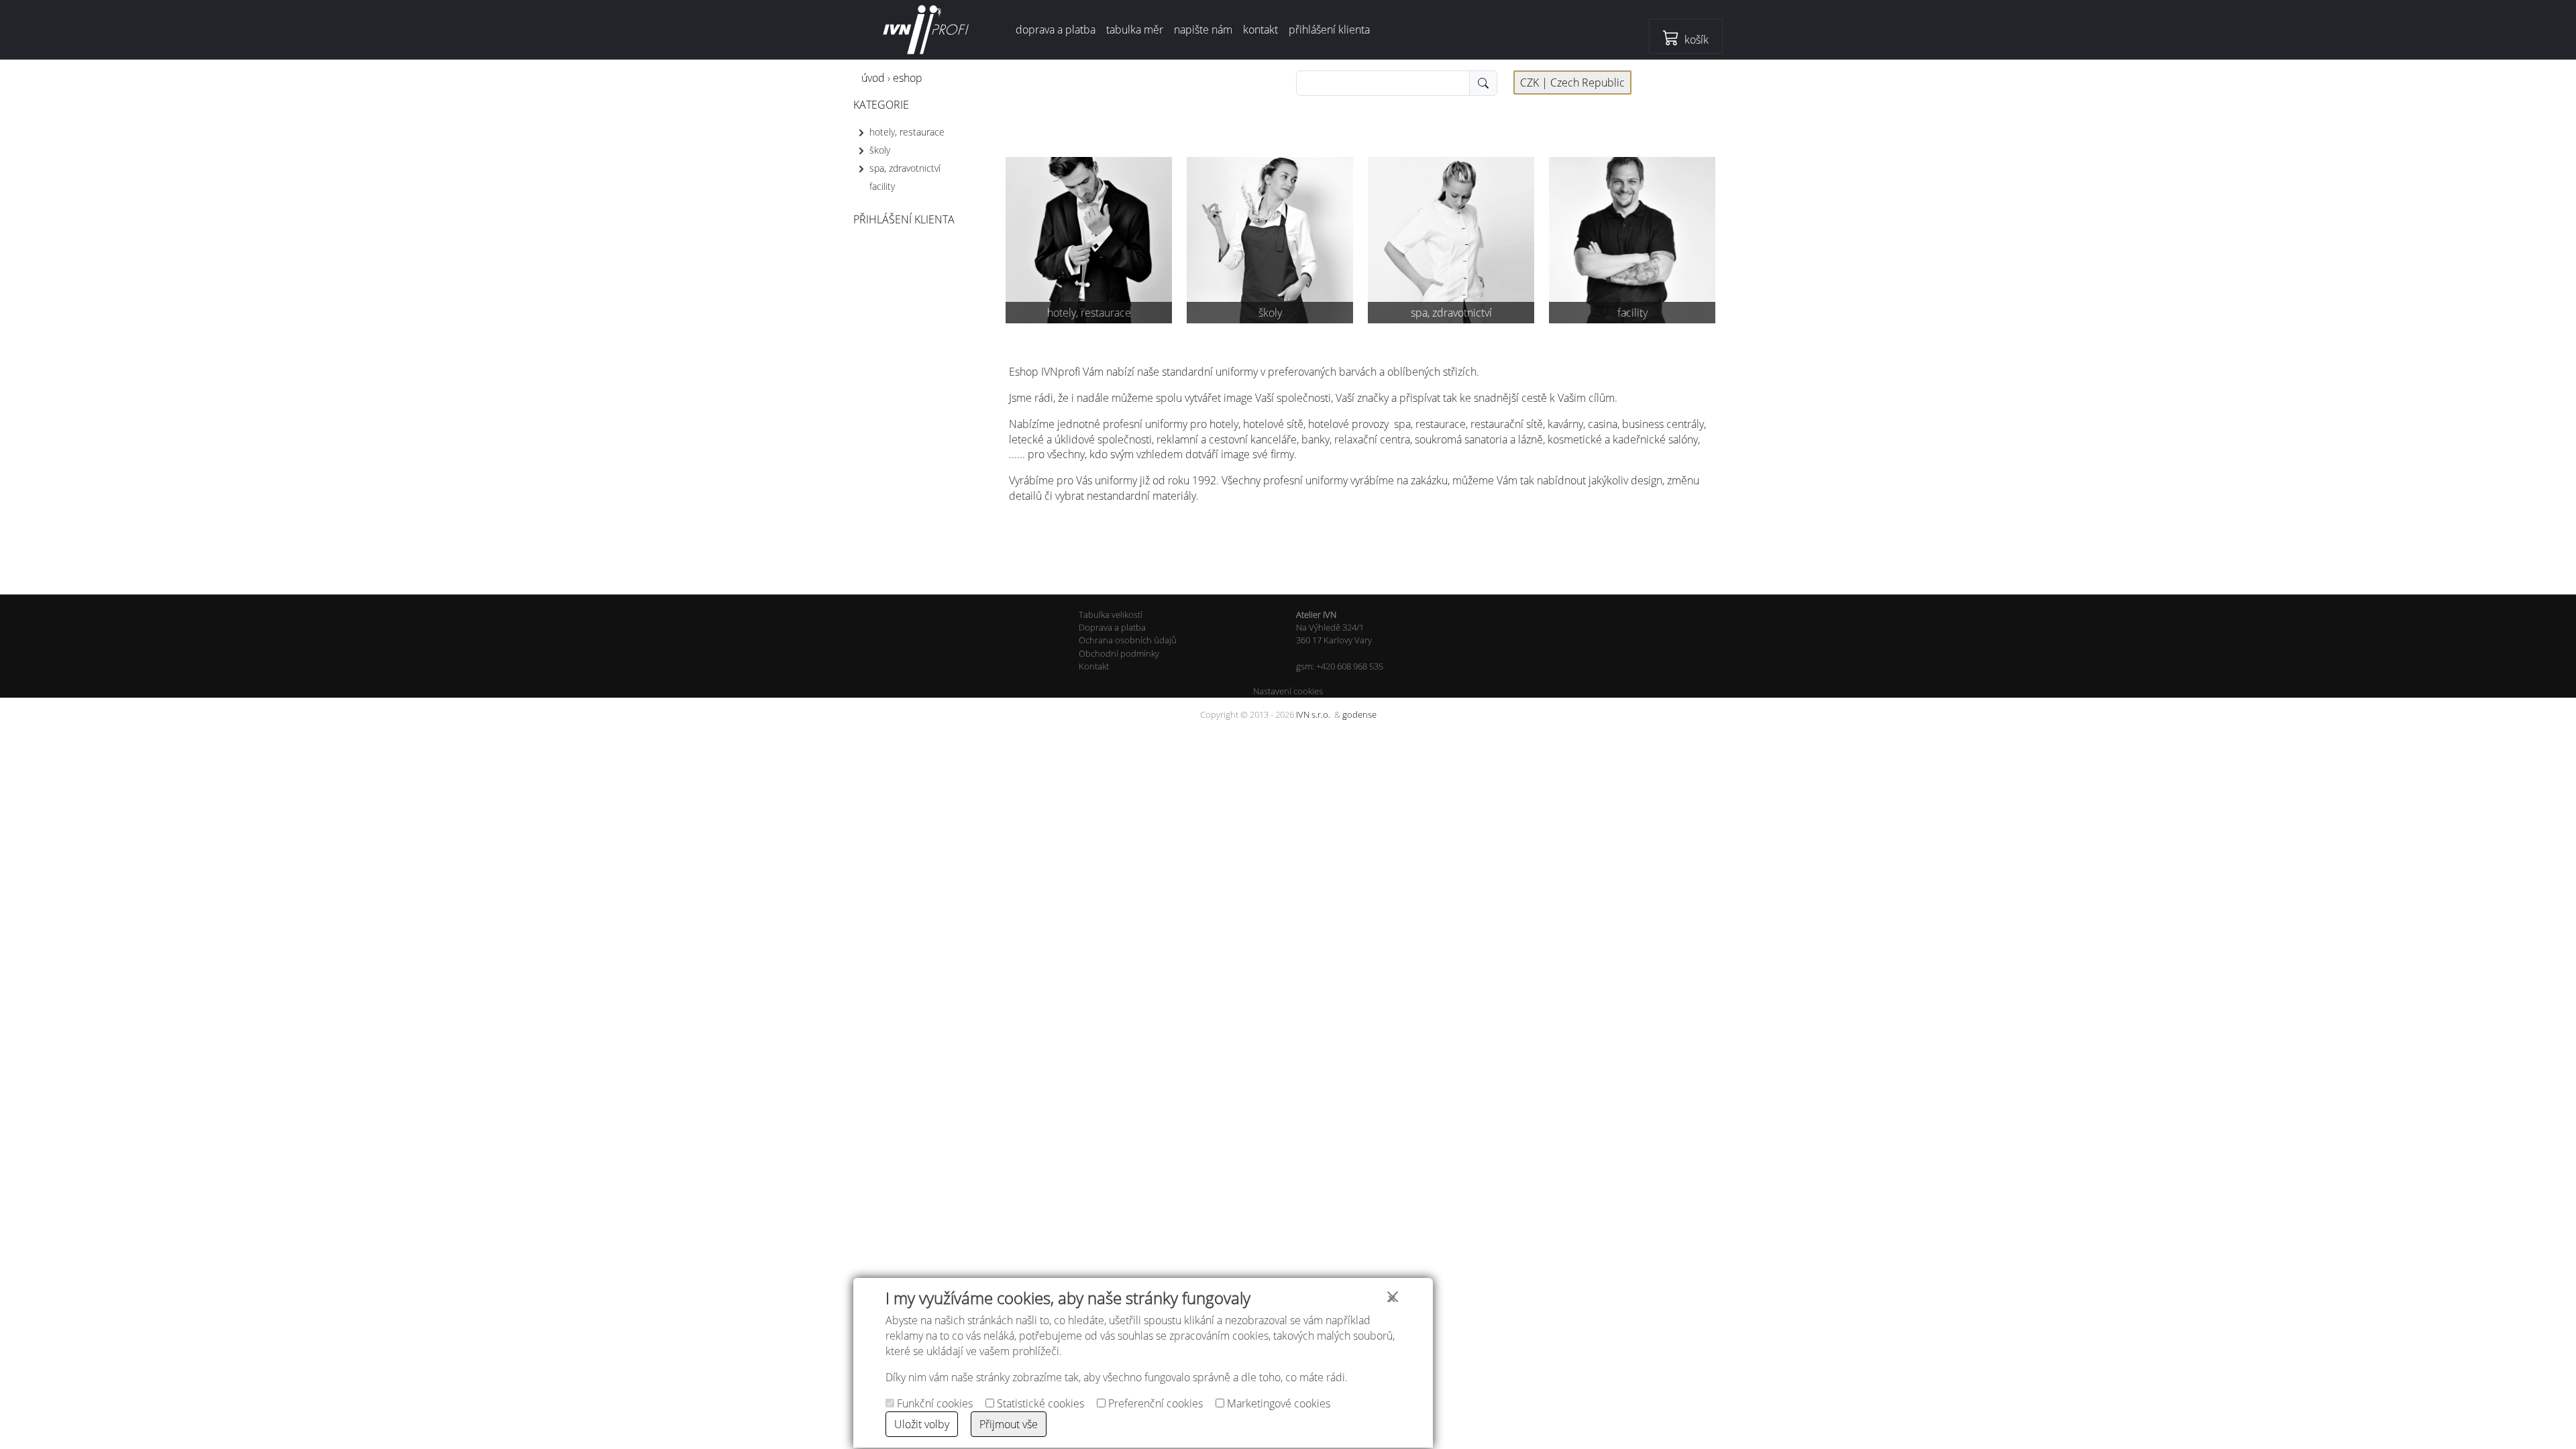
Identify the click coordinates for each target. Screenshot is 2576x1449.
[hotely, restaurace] (1089, 239)
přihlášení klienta (1329, 30)
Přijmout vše (1009, 1424)
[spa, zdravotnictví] (1451, 239)
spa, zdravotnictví (905, 168)
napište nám (1203, 30)
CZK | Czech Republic (1572, 83)
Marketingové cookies (1277, 1403)
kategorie (881, 105)
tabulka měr (1135, 30)
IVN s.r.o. (1313, 714)
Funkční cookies (933, 1403)
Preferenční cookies (1154, 1403)
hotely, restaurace (907, 131)
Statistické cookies (1039, 1403)
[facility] (1632, 239)
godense (1359, 714)
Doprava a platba (1112, 627)
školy (880, 150)
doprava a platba (1056, 30)
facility (882, 186)
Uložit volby (922, 1424)
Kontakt (1094, 666)
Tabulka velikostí (1111, 614)
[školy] (1270, 239)
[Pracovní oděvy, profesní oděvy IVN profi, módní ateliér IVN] (926, 30)
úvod (873, 78)
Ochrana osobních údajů (1128, 640)
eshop (908, 78)
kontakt (1260, 30)
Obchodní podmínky (1119, 653)
